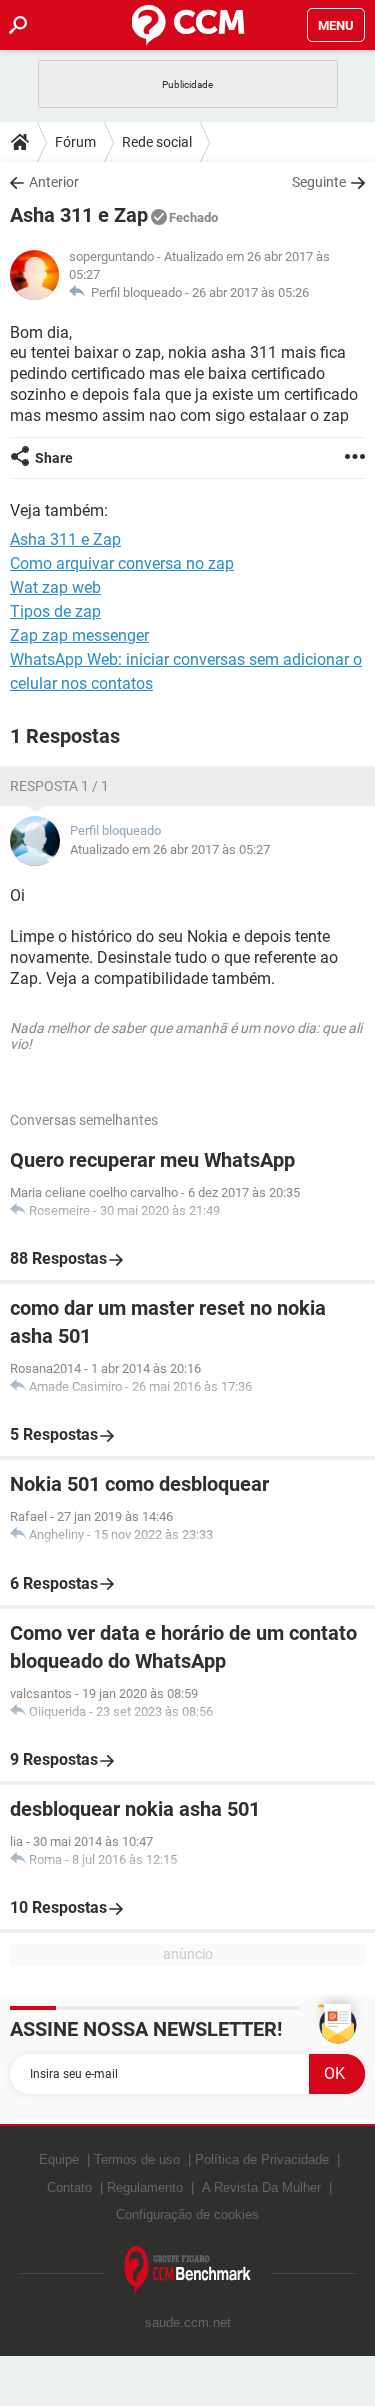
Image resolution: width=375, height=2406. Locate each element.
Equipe (59, 2159)
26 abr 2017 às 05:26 (250, 292)
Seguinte (319, 182)
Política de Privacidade (262, 2159)
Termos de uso (137, 2159)
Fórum (75, 142)
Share (54, 458)
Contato (69, 2187)
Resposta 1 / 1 (59, 786)
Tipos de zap (55, 611)
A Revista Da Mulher (261, 2187)
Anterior (54, 182)
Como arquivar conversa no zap (122, 563)
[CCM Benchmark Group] (188, 2270)
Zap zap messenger (79, 635)
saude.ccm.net (188, 2322)
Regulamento (145, 2187)
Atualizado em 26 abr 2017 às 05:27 (170, 849)
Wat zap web (55, 587)
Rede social (157, 142)
